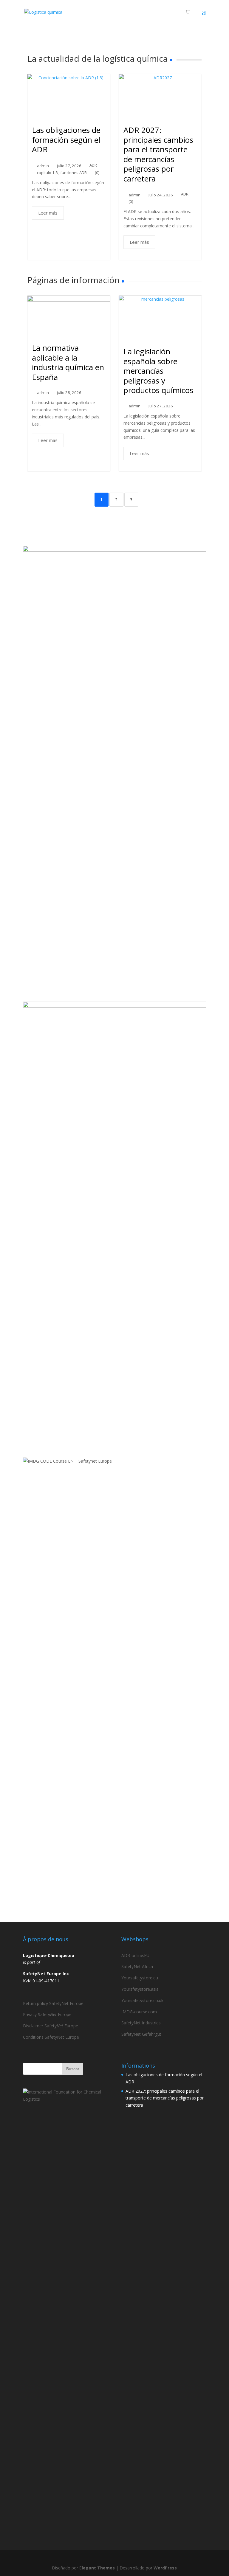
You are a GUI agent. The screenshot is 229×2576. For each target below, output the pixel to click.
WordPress (165, 2568)
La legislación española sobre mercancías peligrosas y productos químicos (158, 371)
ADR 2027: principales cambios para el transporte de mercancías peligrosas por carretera (158, 154)
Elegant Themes (97, 2568)
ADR (93, 165)
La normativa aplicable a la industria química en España (68, 362)
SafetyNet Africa (137, 1966)
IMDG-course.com (139, 2012)
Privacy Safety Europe (47, 2014)
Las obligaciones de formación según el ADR (66, 140)
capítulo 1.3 (47, 173)
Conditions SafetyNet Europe (51, 2037)
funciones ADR (74, 173)
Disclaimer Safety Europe (51, 2026)
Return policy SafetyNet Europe (53, 2003)
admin (43, 166)
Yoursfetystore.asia (140, 1989)
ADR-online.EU (135, 1955)
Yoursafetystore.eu (140, 1978)
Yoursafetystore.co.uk (142, 2000)
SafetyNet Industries (141, 2023)
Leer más (48, 213)
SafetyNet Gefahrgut (141, 2034)
